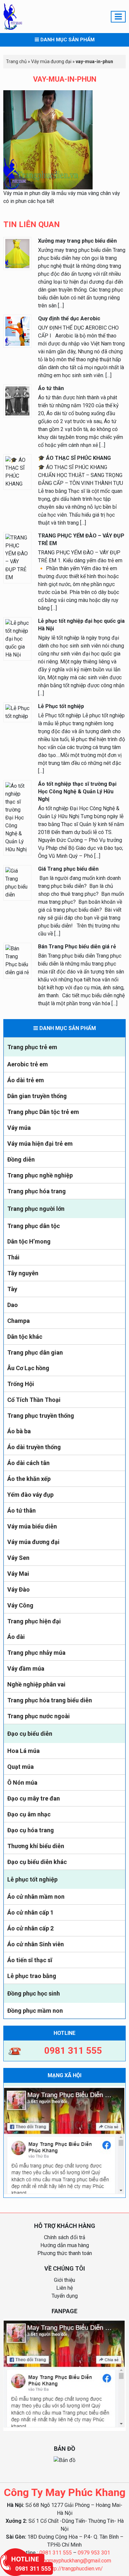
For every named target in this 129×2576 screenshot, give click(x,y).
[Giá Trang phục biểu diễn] (17, 882)
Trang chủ (16, 61)
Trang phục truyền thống (41, 1416)
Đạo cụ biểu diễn (30, 1734)
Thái (13, 1257)
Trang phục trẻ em (32, 1047)
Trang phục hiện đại (34, 1621)
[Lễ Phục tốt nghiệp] (17, 712)
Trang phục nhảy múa (36, 1653)
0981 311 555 (56, 2553)
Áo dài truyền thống (34, 1447)
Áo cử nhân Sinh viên (36, 1944)
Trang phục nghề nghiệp (40, 1175)
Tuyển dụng (65, 2296)
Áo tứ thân (21, 1510)
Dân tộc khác (25, 1337)
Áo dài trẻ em (26, 1080)
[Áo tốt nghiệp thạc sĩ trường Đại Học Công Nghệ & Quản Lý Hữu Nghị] (17, 817)
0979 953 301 (94, 2553)
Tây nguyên (23, 1273)
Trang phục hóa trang (37, 1191)
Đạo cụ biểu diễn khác (37, 1862)
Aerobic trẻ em (28, 1064)
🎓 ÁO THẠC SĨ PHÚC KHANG (74, 458)
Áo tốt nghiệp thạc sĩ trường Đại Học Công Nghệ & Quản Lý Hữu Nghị (77, 792)
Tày (12, 1289)
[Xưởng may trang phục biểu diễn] (17, 253)
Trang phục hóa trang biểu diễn (50, 1700)
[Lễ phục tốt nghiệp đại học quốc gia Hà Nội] (17, 638)
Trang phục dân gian (35, 1352)
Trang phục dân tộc (34, 1226)
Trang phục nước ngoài (39, 1716)
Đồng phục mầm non (35, 2011)
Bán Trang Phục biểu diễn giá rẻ (77, 947)
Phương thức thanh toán (65, 2253)
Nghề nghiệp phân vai (36, 1684)
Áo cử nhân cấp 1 (30, 1912)
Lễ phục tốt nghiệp (32, 1879)
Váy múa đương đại (33, 1542)
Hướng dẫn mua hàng (65, 2245)
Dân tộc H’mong (29, 1241)
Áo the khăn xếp (29, 1479)
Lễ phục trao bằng (32, 1976)
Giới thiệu (64, 2280)
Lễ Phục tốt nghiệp (61, 706)
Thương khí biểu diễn (36, 1846)
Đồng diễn (21, 1159)
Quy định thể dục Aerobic (69, 318)
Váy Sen (18, 1558)
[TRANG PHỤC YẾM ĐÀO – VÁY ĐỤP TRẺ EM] (17, 557)
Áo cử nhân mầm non (36, 1897)
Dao (13, 1305)
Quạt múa (21, 1767)
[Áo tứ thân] (17, 400)
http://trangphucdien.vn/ (75, 2569)
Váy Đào (19, 1589)
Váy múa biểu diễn (32, 1526)
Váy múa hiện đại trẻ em (40, 1144)
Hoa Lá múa (23, 1751)
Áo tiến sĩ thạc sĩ (30, 1960)
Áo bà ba (19, 1431)
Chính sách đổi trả (65, 2237)
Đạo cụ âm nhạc (29, 1814)
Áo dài (16, 1637)
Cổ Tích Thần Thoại (34, 1400)
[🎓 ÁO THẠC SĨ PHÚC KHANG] (17, 472)
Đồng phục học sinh (34, 1993)
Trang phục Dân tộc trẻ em (43, 1112)
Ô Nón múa (22, 1783)
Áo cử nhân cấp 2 (30, 1928)
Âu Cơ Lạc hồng (28, 1368)
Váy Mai (18, 1574)
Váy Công (20, 1605)
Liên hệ (64, 2288)
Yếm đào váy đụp (30, 1495)
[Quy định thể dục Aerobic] (17, 331)
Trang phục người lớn (36, 1209)
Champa (19, 1321)
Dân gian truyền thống (37, 1096)
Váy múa (19, 1128)
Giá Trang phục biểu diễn (68, 869)
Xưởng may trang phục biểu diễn (77, 241)
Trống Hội (21, 1384)
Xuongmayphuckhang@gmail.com (73, 2561)
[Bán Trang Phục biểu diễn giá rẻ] (17, 960)
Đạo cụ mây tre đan (34, 1798)
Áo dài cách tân (28, 1463)
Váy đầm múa (26, 1668)
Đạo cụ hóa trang (31, 1830)
